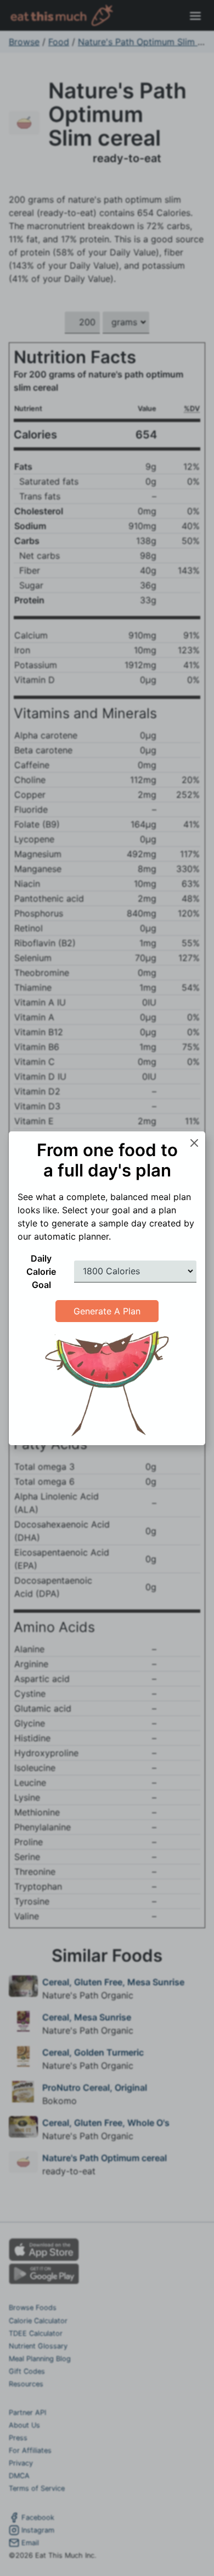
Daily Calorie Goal (41, 1272)
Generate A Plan (107, 1311)
